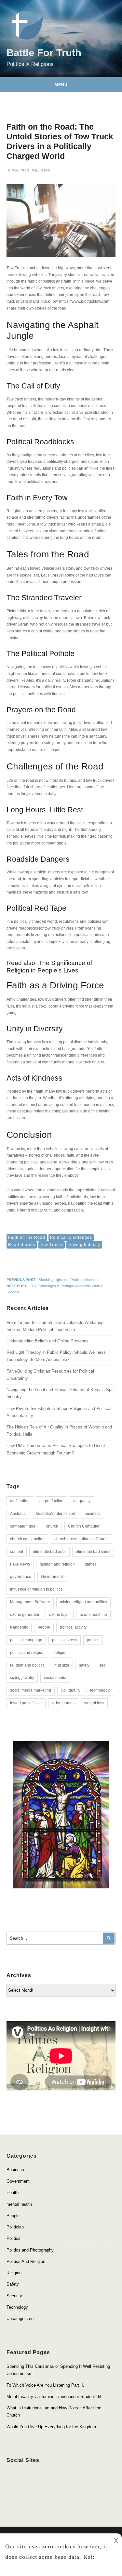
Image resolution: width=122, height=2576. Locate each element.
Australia (18, 1514)
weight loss (94, 1703)
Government (52, 1577)
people (44, 1627)
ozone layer (60, 1615)
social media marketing (31, 1690)
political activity (73, 1627)
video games (63, 1703)
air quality (82, 1501)
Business (15, 2170)
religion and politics (27, 1665)
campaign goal (23, 1526)
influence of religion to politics (36, 1589)
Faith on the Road (27, 1237)
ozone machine (93, 1615)
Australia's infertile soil (55, 1514)
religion (61, 1653)
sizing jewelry (22, 1678)
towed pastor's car (26, 1703)
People (13, 2216)
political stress (65, 1640)
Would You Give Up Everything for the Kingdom (51, 2427)
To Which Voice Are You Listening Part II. (45, 2385)
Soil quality (71, 1690)
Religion (41, 170)
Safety (13, 2284)
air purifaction (51, 1501)
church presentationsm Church (81, 1539)
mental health (19, 2204)
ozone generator (25, 1615)
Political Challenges (71, 1237)
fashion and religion (57, 1564)
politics (93, 1640)
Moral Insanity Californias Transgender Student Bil (54, 2397)
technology (100, 1690)
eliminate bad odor (49, 1552)
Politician (15, 2227)
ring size (62, 1665)
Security (14, 2296)
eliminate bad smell (93, 1552)
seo (102, 1665)
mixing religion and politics (83, 1602)
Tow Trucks (52, 1245)
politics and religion (27, 1653)
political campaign (26, 1640)
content (17, 1552)
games (91, 1564)
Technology (17, 2307)
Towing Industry (84, 1245)
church (52, 1526)
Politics (21, 170)
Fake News (20, 1564)
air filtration (20, 1501)
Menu (61, 85)
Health (13, 2193)
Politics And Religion (26, 2261)
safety (84, 1665)
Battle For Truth (44, 53)
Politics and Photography (30, 2250)
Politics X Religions (30, 64)
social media (55, 1678)
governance (21, 1577)
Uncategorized (20, 2319)
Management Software (30, 1602)
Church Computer (84, 1526)
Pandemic (19, 1627)
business (93, 1514)
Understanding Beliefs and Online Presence (47, 1341)
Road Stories (22, 1245)
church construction (27, 1539)
